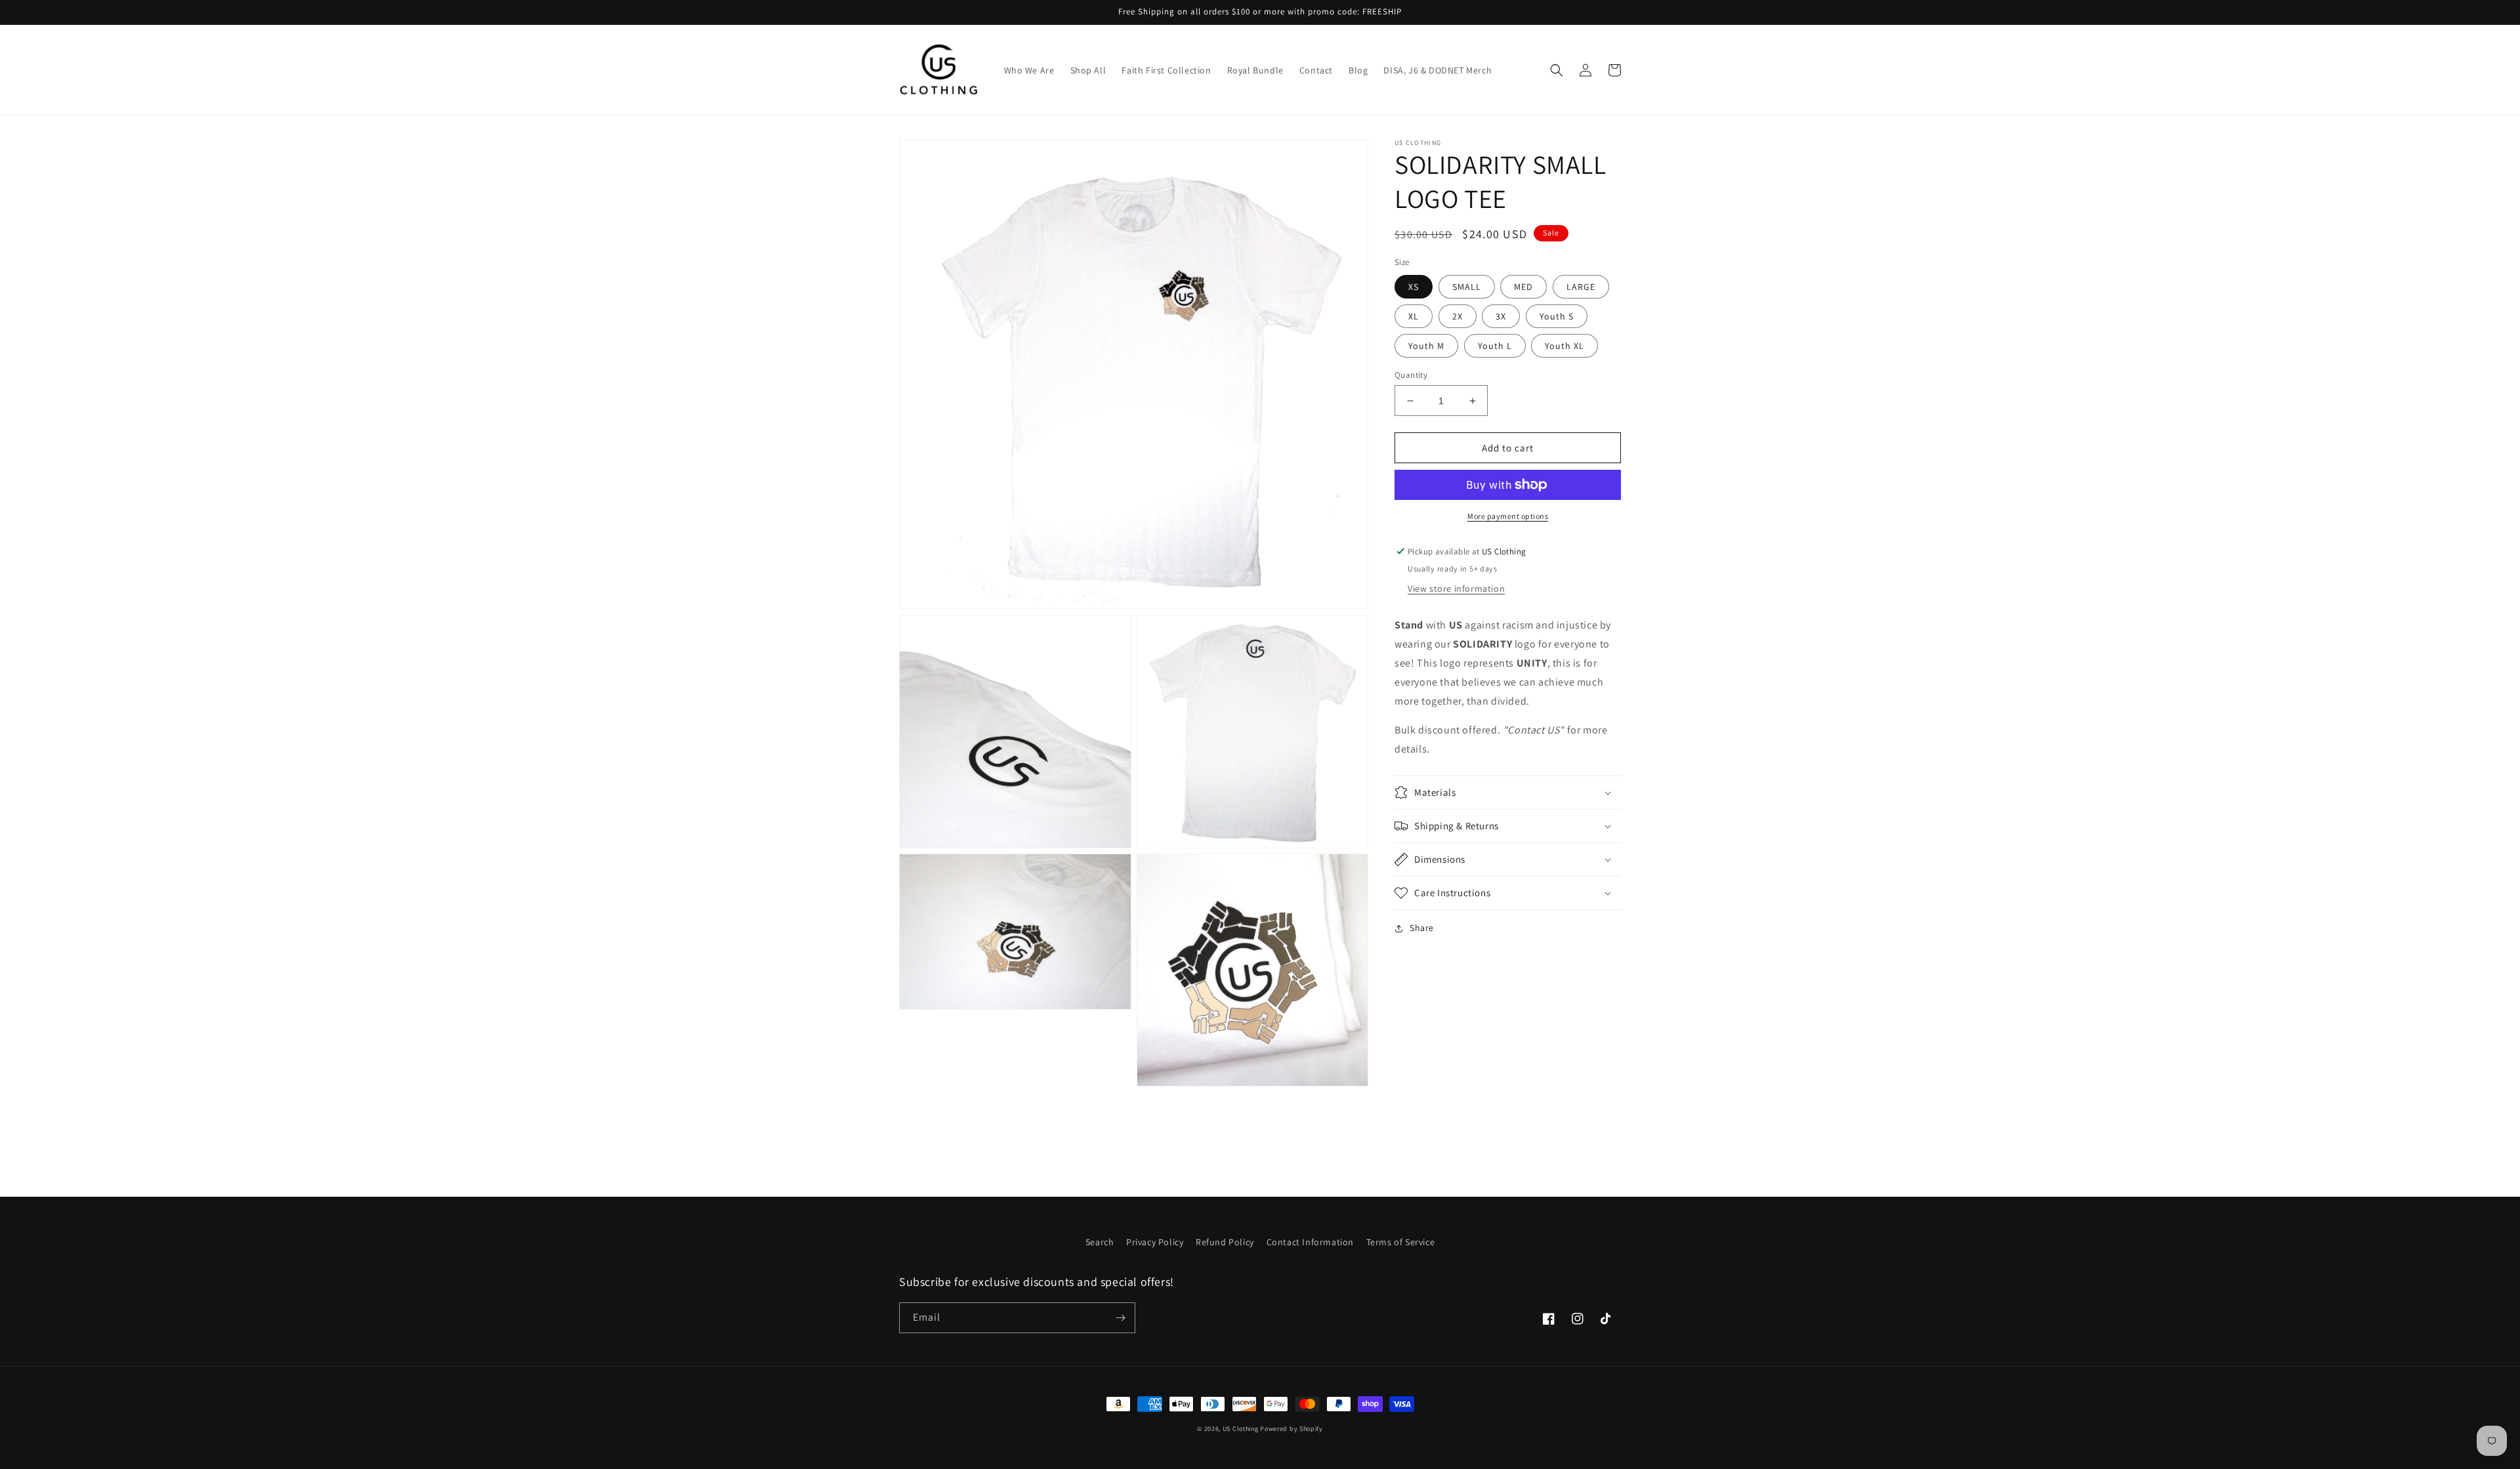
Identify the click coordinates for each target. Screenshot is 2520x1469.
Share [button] (1422, 928)
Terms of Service (1401, 1242)
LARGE (1581, 287)
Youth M (1426, 346)
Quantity (1411, 375)
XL (1414, 316)
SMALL (1467, 287)
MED (1523, 287)
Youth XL (1564, 346)
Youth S (1557, 316)
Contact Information (1310, 1242)
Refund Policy (1225, 1242)
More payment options (1508, 516)
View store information (1456, 589)
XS (1414, 287)
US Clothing (1241, 1429)
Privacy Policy (1155, 1242)
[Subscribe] (1120, 1318)
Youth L (1495, 346)
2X (1458, 316)
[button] (1557, 70)
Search (1100, 1242)
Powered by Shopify (1291, 1429)
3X (1501, 316)
